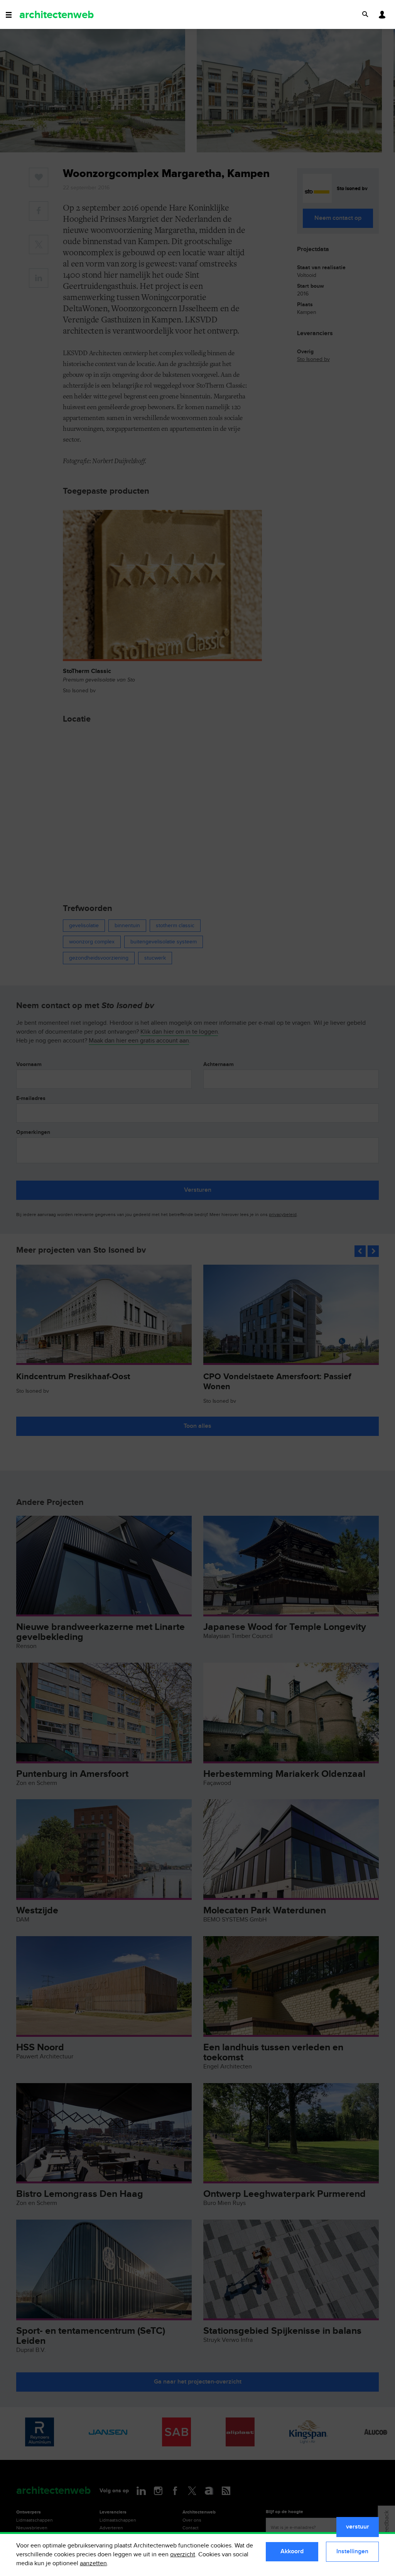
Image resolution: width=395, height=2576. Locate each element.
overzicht (183, 2555)
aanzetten (93, 2563)
